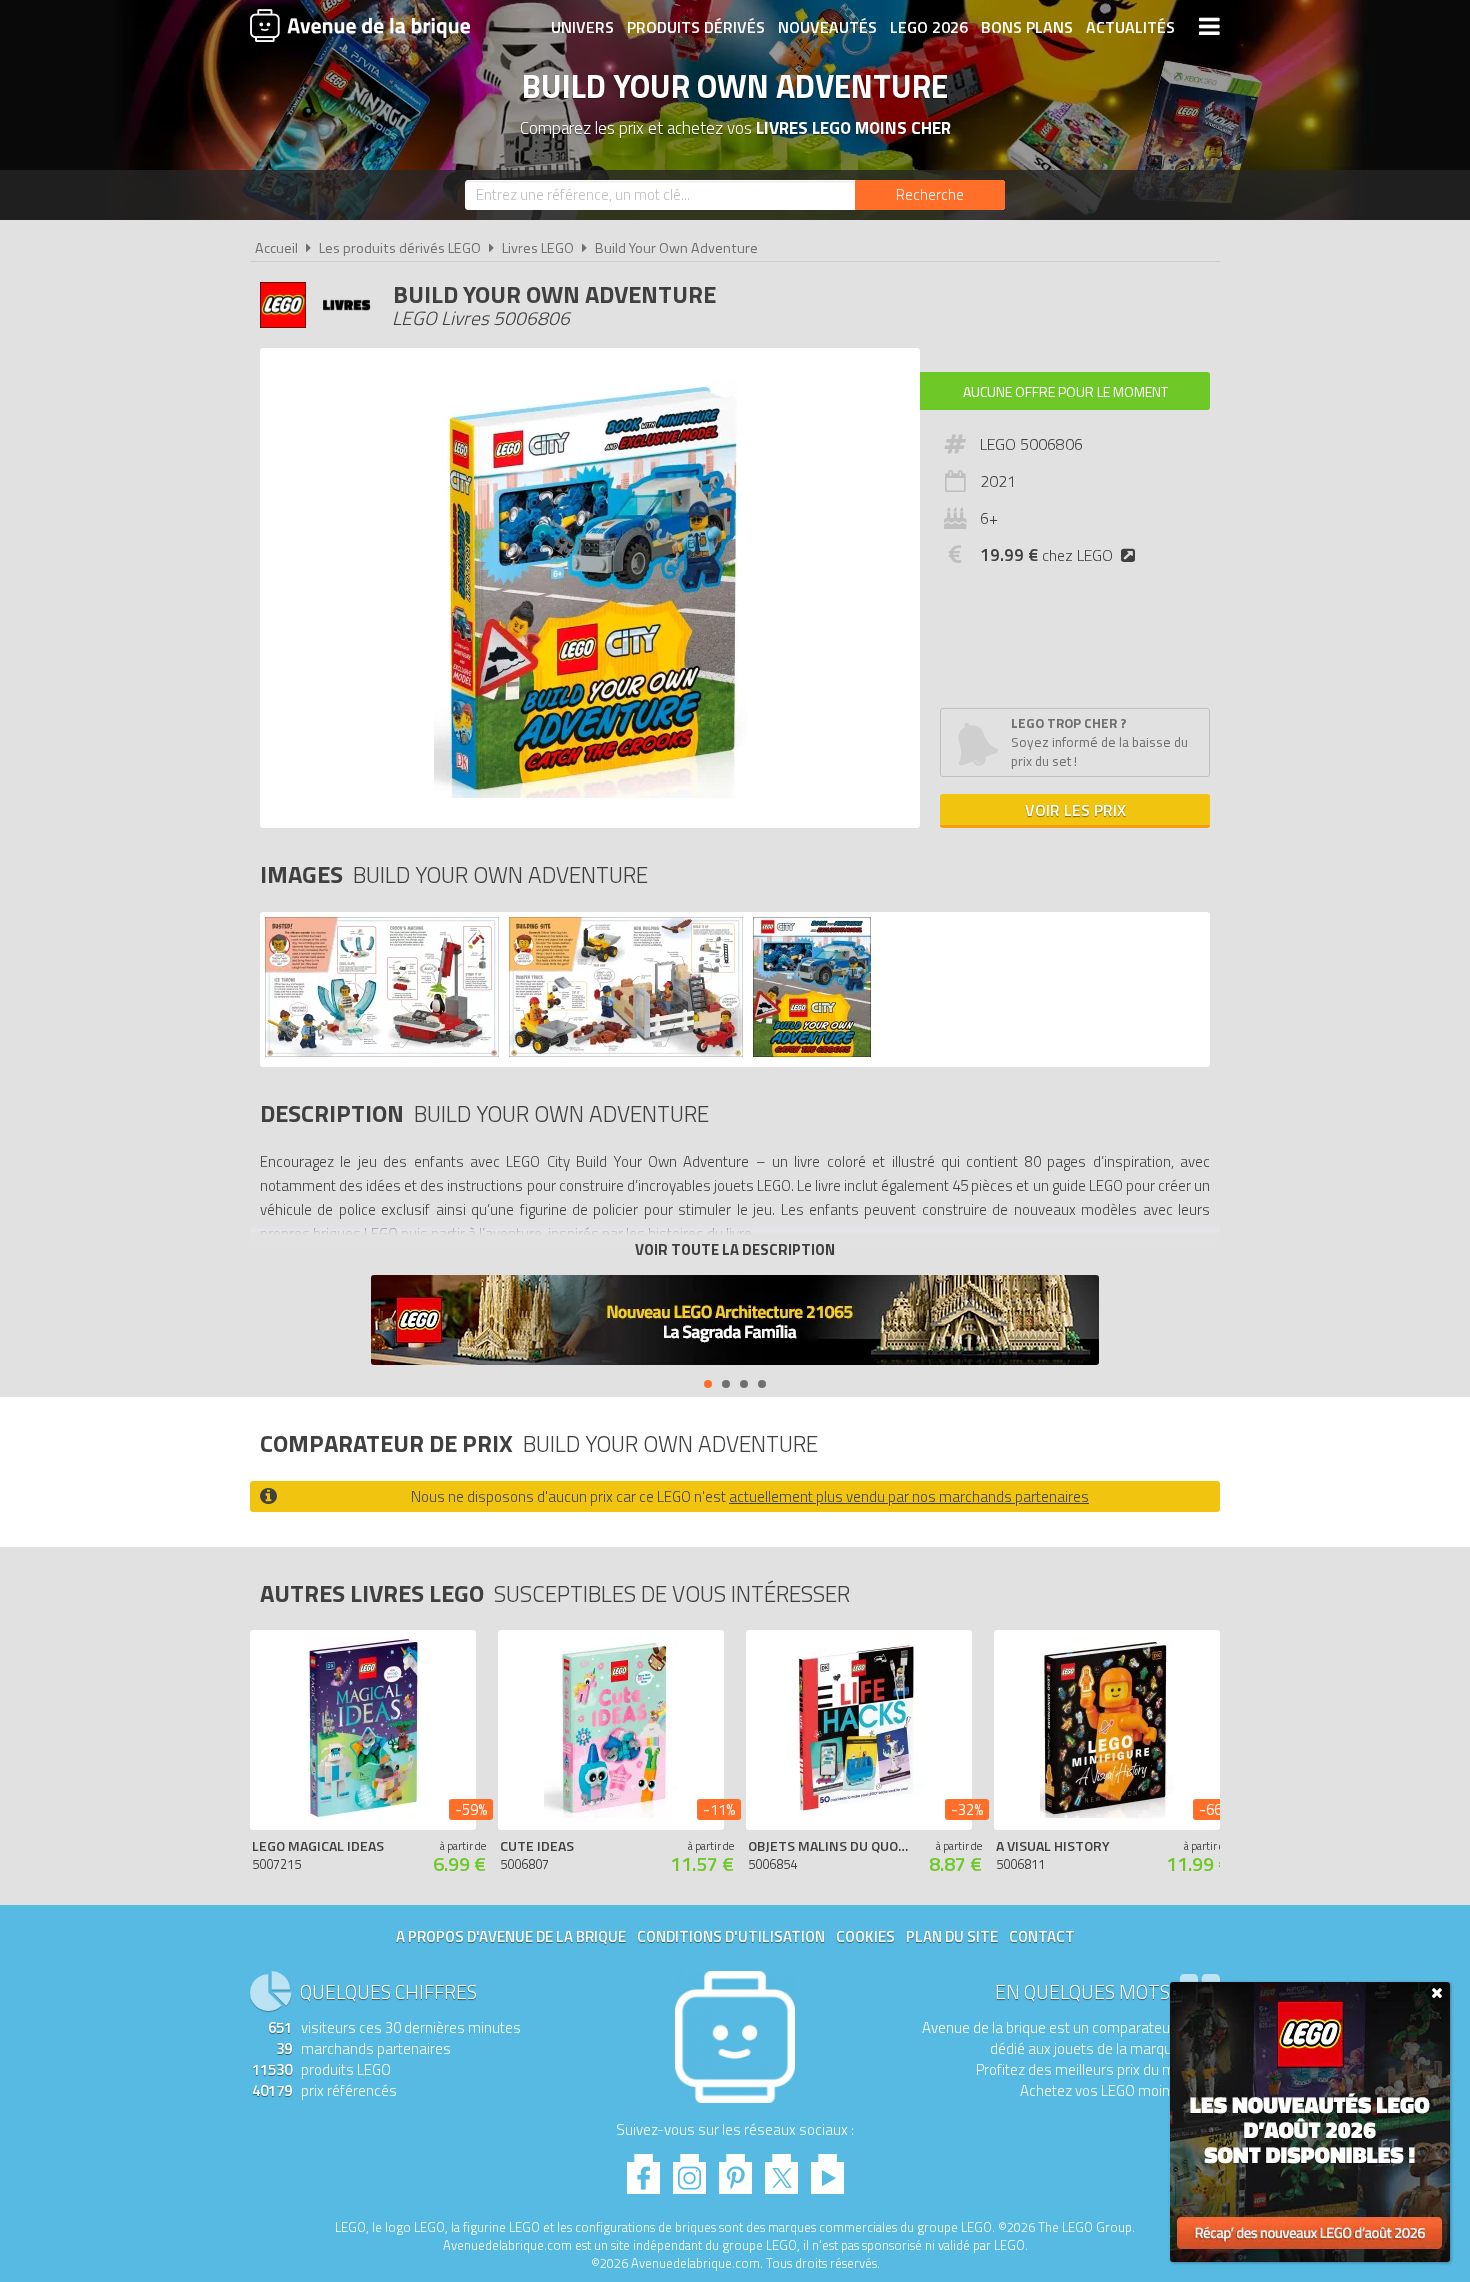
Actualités (1130, 27)
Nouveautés (827, 27)
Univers (582, 27)
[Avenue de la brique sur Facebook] (643, 2168)
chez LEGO (1046, 555)
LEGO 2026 (929, 27)
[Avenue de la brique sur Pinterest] (735, 2168)
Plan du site (952, 1936)
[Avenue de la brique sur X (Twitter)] (781, 2168)
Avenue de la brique (360, 25)
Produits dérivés (696, 27)
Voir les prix (1075, 810)
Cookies (865, 1936)
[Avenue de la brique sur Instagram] (689, 2168)
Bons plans (1027, 27)
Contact (1042, 1936)
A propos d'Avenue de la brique (511, 1936)
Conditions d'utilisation (731, 1936)
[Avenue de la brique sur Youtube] (827, 2168)
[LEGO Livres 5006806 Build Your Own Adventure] (382, 1051)
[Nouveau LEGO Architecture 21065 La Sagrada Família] (735, 1322)
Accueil (276, 248)
